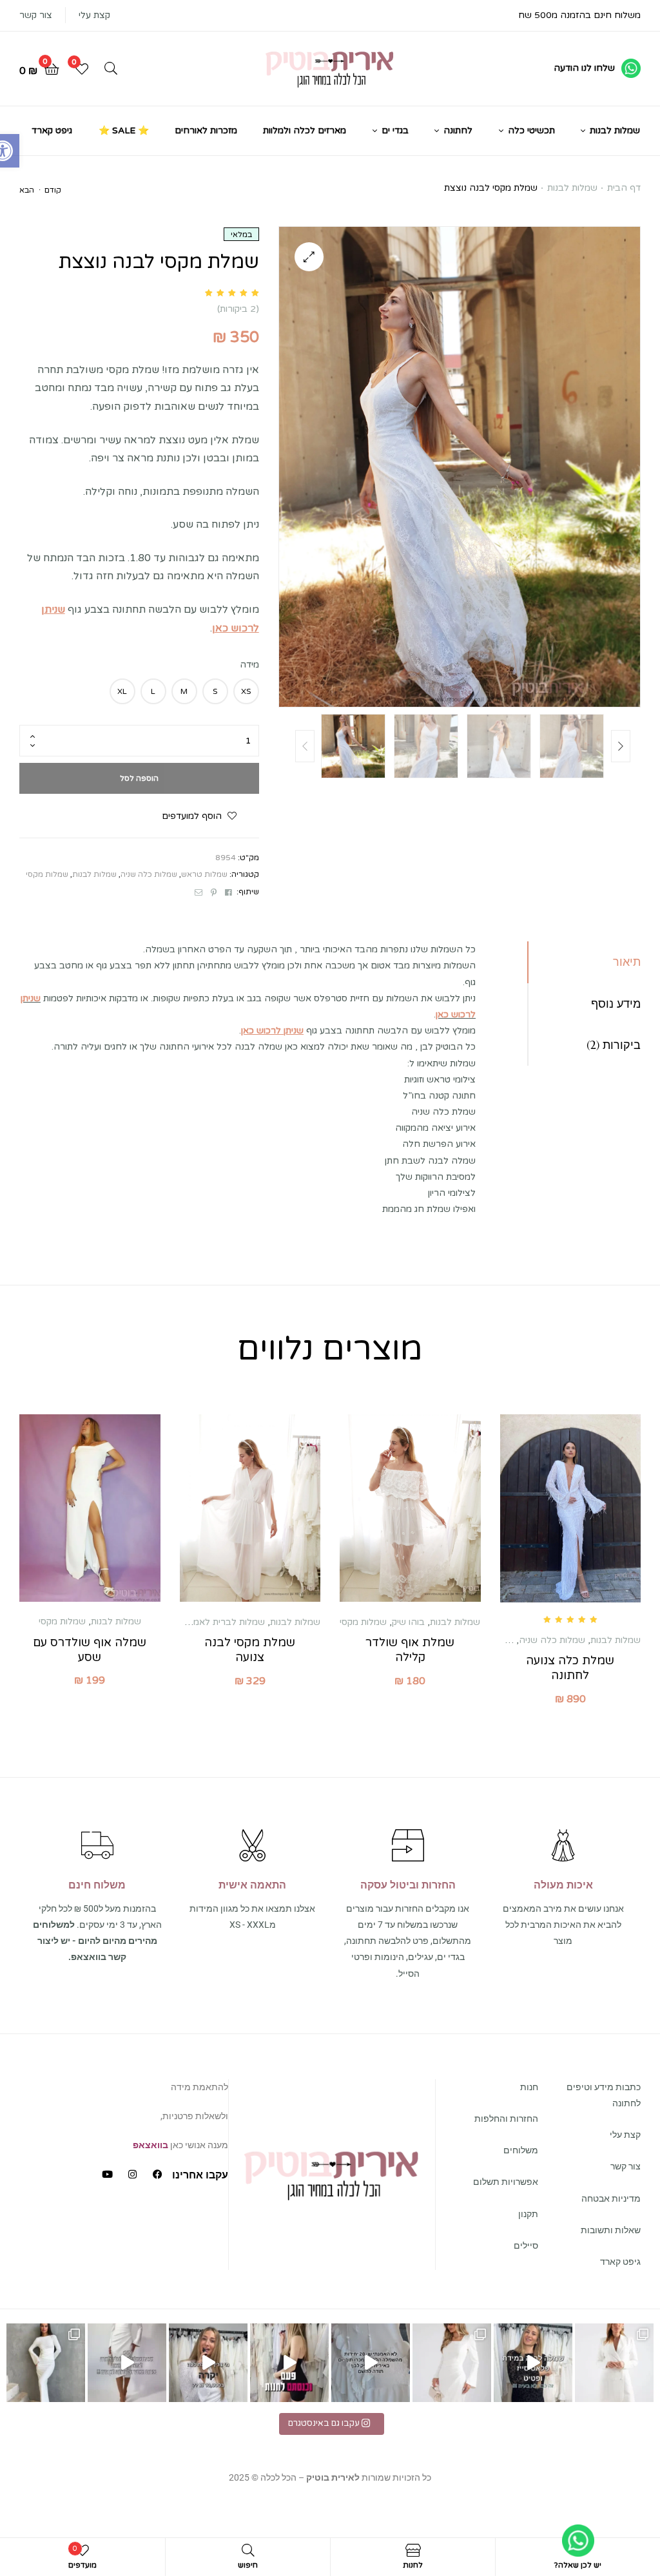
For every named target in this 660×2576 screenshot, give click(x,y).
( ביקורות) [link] (238, 309)
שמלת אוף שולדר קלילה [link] (410, 1650)
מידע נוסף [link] (616, 1004)
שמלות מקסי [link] (47, 874)
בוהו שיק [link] (408, 1622)
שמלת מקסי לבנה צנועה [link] (250, 1650)
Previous (305, 746)
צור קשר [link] (36, 15)
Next (621, 746)
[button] (309, 257)
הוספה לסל (139, 778)
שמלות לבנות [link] (572, 188)
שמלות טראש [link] (204, 874)
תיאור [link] (627, 962)
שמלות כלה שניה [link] (149, 874)
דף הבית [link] (624, 188)
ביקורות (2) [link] (614, 1045)
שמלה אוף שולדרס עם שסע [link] (90, 1650)
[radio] (246, 691)
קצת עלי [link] (94, 15)
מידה (249, 665)
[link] (597, 68)
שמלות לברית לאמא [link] (226, 1622)
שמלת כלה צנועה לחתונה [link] (570, 1668)
